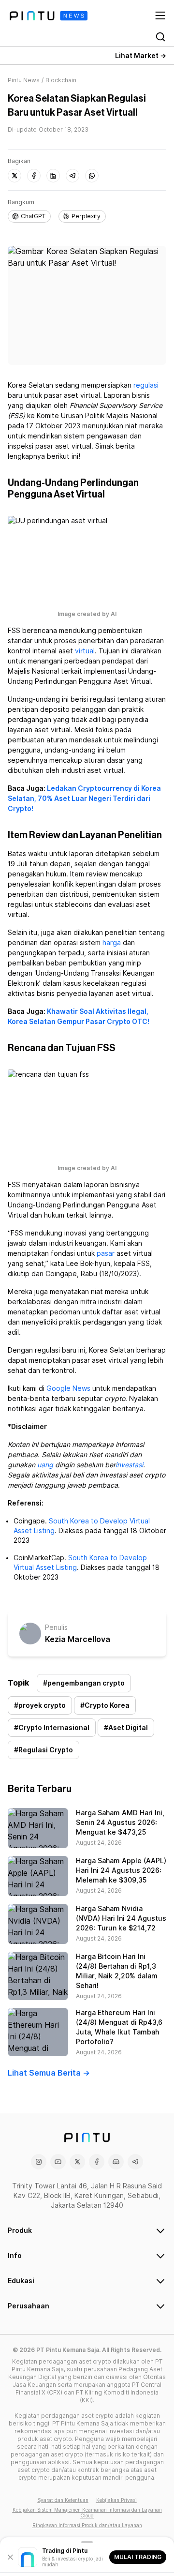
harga (112, 943)
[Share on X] (14, 176)
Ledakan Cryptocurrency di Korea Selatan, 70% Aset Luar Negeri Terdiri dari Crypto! (84, 798)
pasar (106, 1253)
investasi (129, 1465)
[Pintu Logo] (49, 16)
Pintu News (24, 80)
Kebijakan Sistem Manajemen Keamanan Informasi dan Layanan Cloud (87, 2513)
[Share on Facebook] (34, 176)
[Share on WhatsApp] (92, 176)
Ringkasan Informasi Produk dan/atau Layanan (87, 2525)
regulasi (146, 385)
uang (45, 1465)
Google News (68, 1388)
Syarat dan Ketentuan (63, 2500)
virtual (85, 651)
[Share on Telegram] (72, 176)
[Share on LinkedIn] (53, 176)
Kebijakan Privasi (116, 2500)
